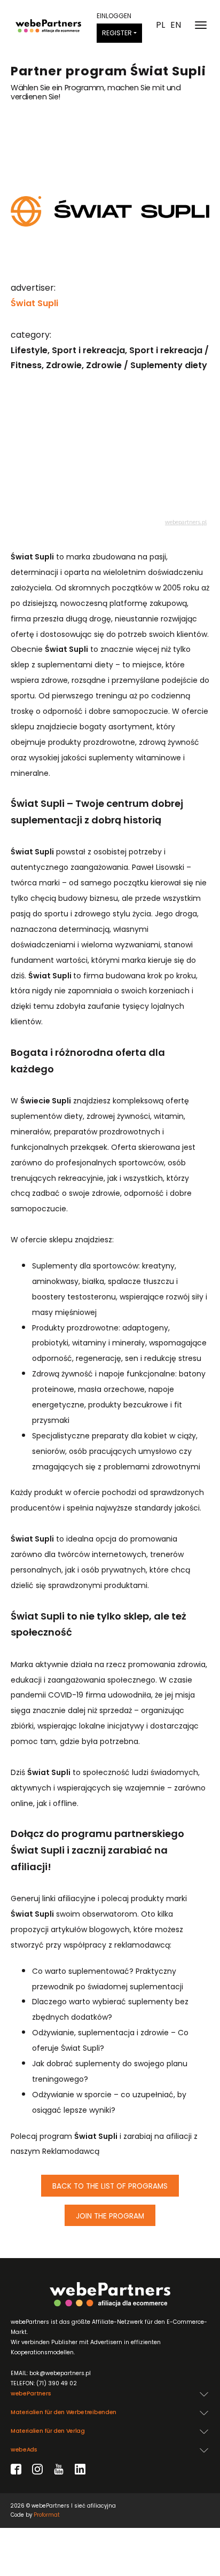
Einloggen (114, 16)
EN (176, 25)
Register (117, 33)
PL (160, 25)
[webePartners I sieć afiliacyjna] (48, 25)
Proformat (47, 2515)
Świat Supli (34, 303)
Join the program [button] (110, 2216)
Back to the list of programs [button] (110, 2186)
